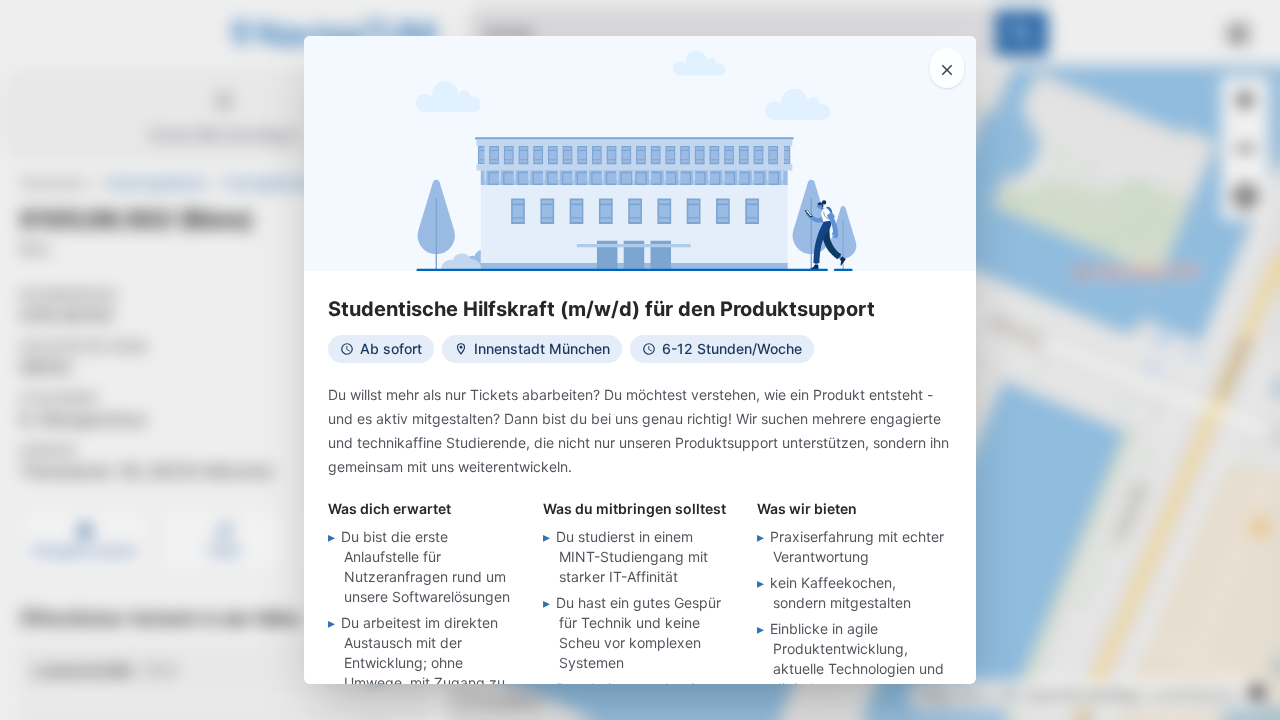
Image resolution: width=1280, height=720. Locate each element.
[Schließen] (947, 68)
